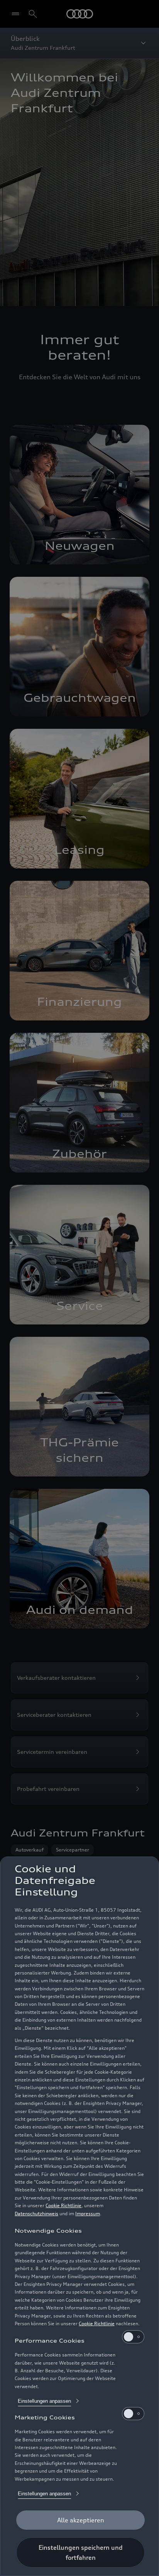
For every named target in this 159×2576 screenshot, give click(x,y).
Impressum (88, 2214)
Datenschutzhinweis (36, 2214)
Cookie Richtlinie (63, 2205)
